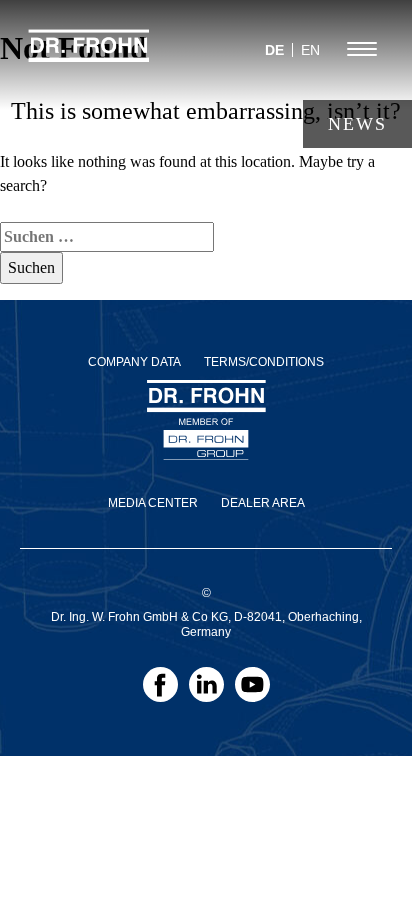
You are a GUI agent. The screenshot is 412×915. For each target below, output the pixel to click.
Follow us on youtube (252, 691)
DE (274, 50)
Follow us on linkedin (206, 691)
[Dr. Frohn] (89, 55)
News (357, 124)
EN (310, 50)
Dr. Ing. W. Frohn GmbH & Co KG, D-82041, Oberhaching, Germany (206, 624)
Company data (134, 362)
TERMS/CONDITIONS (264, 362)
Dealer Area (263, 503)
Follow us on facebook (160, 691)
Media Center (153, 503)
